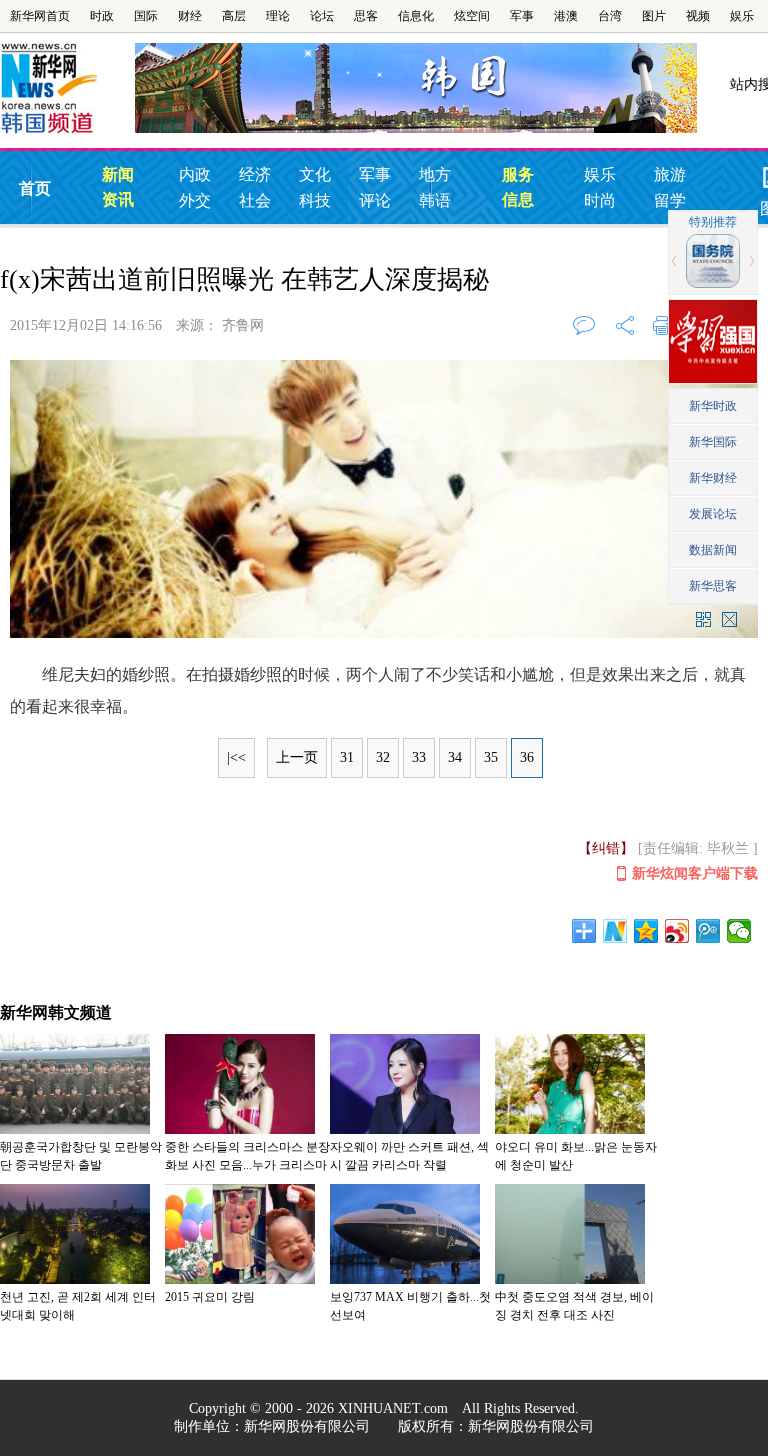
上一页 (297, 757)
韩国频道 (67, 89)
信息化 (416, 16)
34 (455, 757)
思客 (366, 16)
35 (491, 757)
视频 (698, 16)
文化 (315, 174)
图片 (654, 16)
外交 (195, 200)
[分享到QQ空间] (646, 931)
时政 (102, 16)
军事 (522, 16)
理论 (278, 16)
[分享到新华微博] (615, 931)
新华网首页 (40, 16)
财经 (190, 16)
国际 (146, 16)
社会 (255, 200)
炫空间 (472, 16)
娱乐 (742, 16)
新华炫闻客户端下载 (695, 873)
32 (383, 757)
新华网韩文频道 (56, 1012)
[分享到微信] (739, 931)
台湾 (610, 16)
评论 (375, 200)
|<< (236, 757)
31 (347, 757)
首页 (35, 188)
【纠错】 (606, 848)
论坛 (322, 16)
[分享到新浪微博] (677, 931)
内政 (195, 174)
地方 (435, 174)
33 (419, 757)
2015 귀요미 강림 (210, 1297)
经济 (255, 174)
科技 (315, 200)
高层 (234, 16)
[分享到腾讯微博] (708, 931)
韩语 (435, 200)
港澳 (566, 16)
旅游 (670, 174)
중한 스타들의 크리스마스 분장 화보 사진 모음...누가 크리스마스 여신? (247, 1165)
